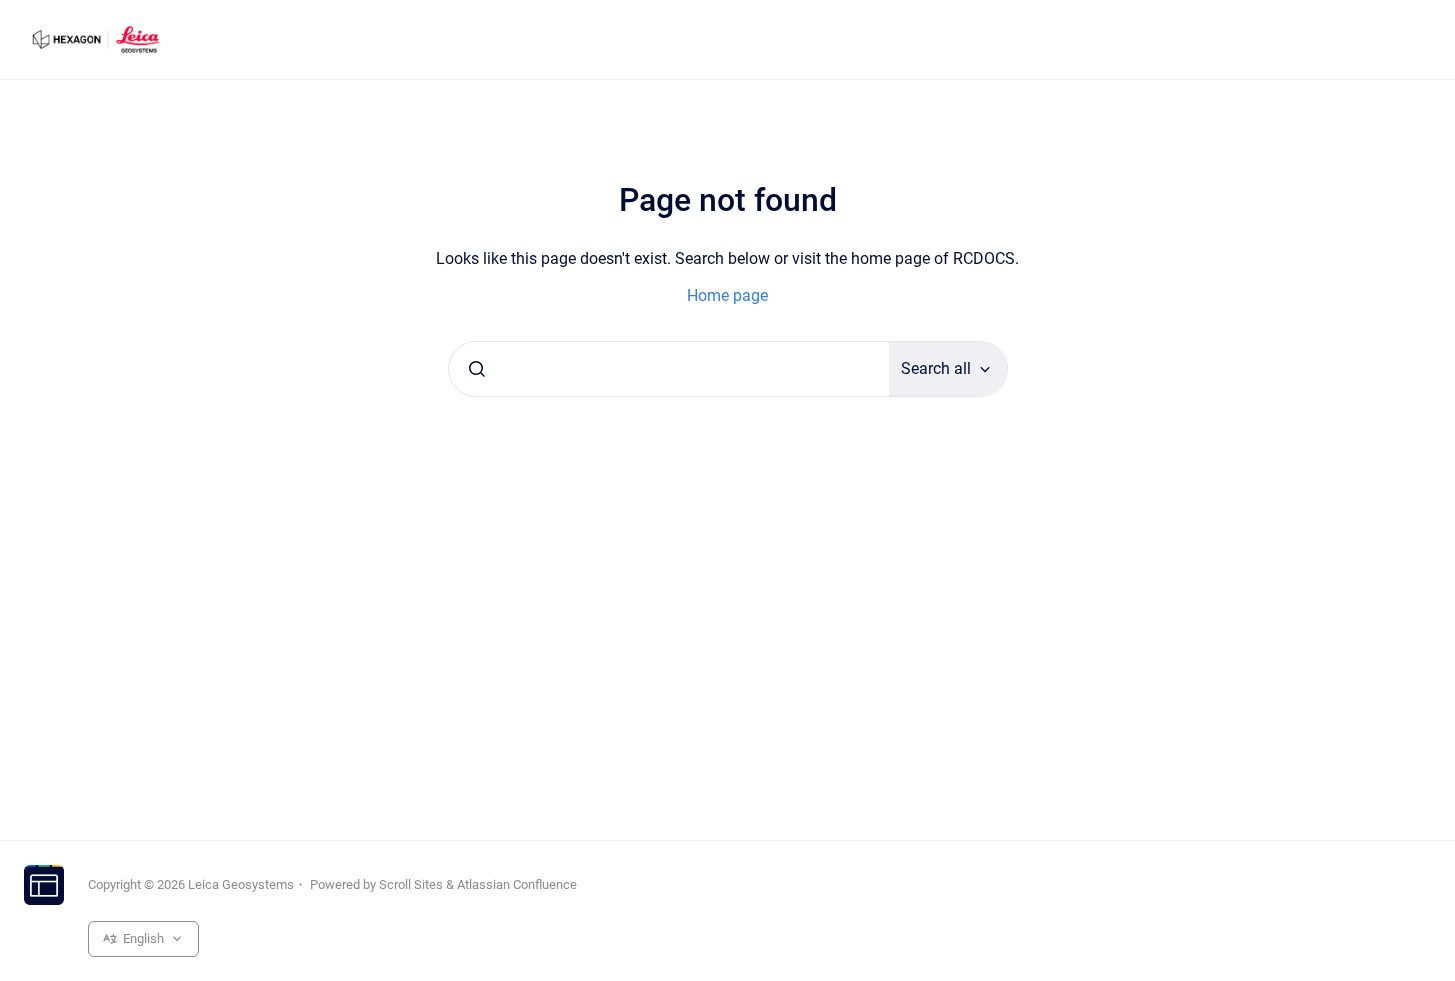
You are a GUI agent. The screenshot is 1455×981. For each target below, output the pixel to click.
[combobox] (669, 369)
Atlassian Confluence (517, 884)
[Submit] (477, 369)
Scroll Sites (411, 884)
